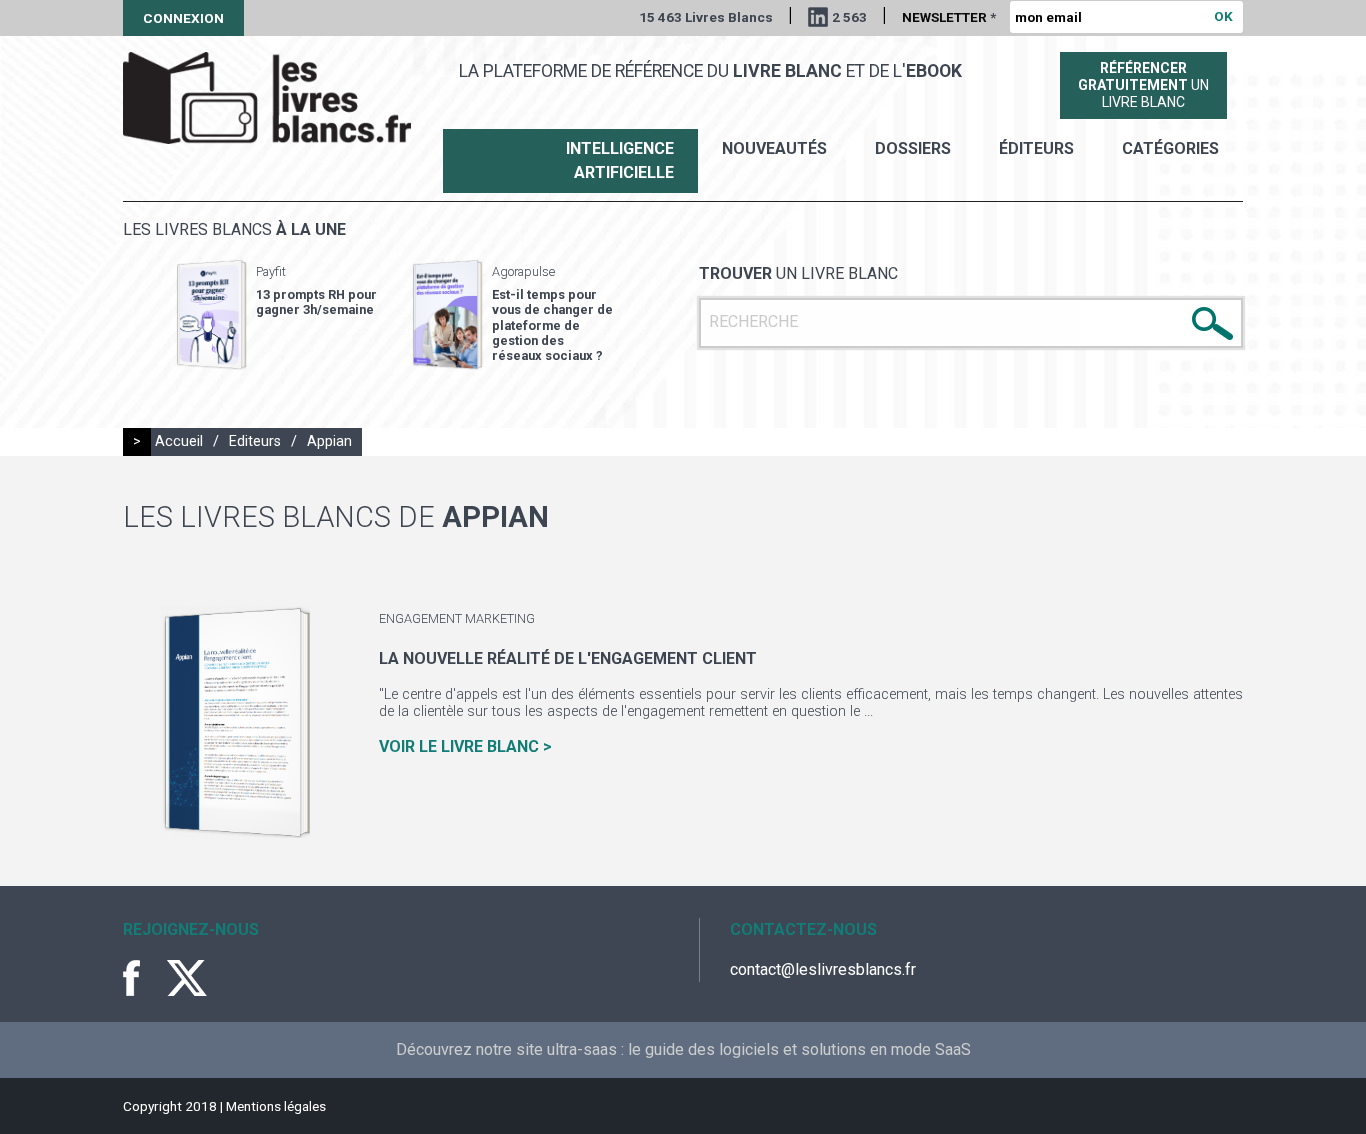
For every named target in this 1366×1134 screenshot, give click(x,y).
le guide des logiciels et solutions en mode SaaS (799, 1049)
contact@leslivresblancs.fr (823, 969)
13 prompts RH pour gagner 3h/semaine (316, 302)
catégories (1170, 148)
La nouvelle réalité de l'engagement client (568, 658)
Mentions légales (276, 1106)
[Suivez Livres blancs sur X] (187, 978)
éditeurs (1036, 148)
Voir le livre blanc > (465, 746)
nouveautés (774, 148)
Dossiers (913, 148)
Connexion (183, 18)
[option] (277, 315)
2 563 (849, 17)
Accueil (179, 441)
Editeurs (255, 441)
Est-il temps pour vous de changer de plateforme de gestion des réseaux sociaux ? (552, 325)
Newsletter (949, 17)
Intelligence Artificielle (620, 160)
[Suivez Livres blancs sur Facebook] (143, 978)
